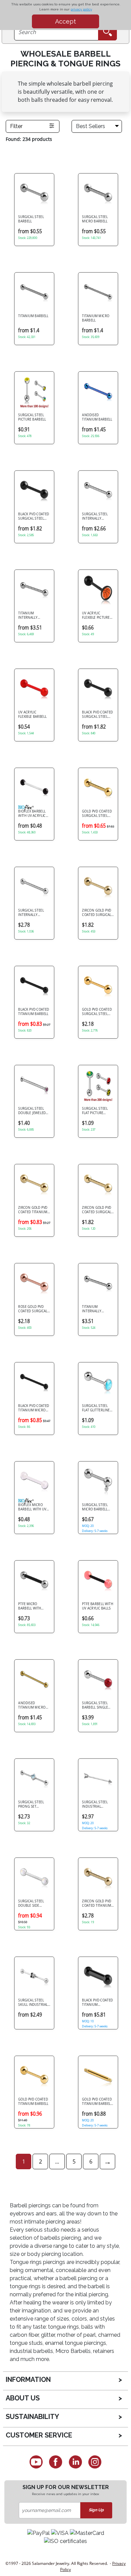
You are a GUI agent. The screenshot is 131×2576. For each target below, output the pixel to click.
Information (28, 2380)
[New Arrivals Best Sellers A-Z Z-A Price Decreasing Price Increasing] (98, 126)
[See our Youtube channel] (36, 2462)
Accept (65, 21)
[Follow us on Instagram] (95, 2462)
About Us (23, 2398)
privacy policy (81, 9)
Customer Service (39, 2435)
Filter (16, 126)
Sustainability (32, 2417)
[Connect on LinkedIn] (75, 2462)
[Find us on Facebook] (56, 2462)
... (57, 2161)
